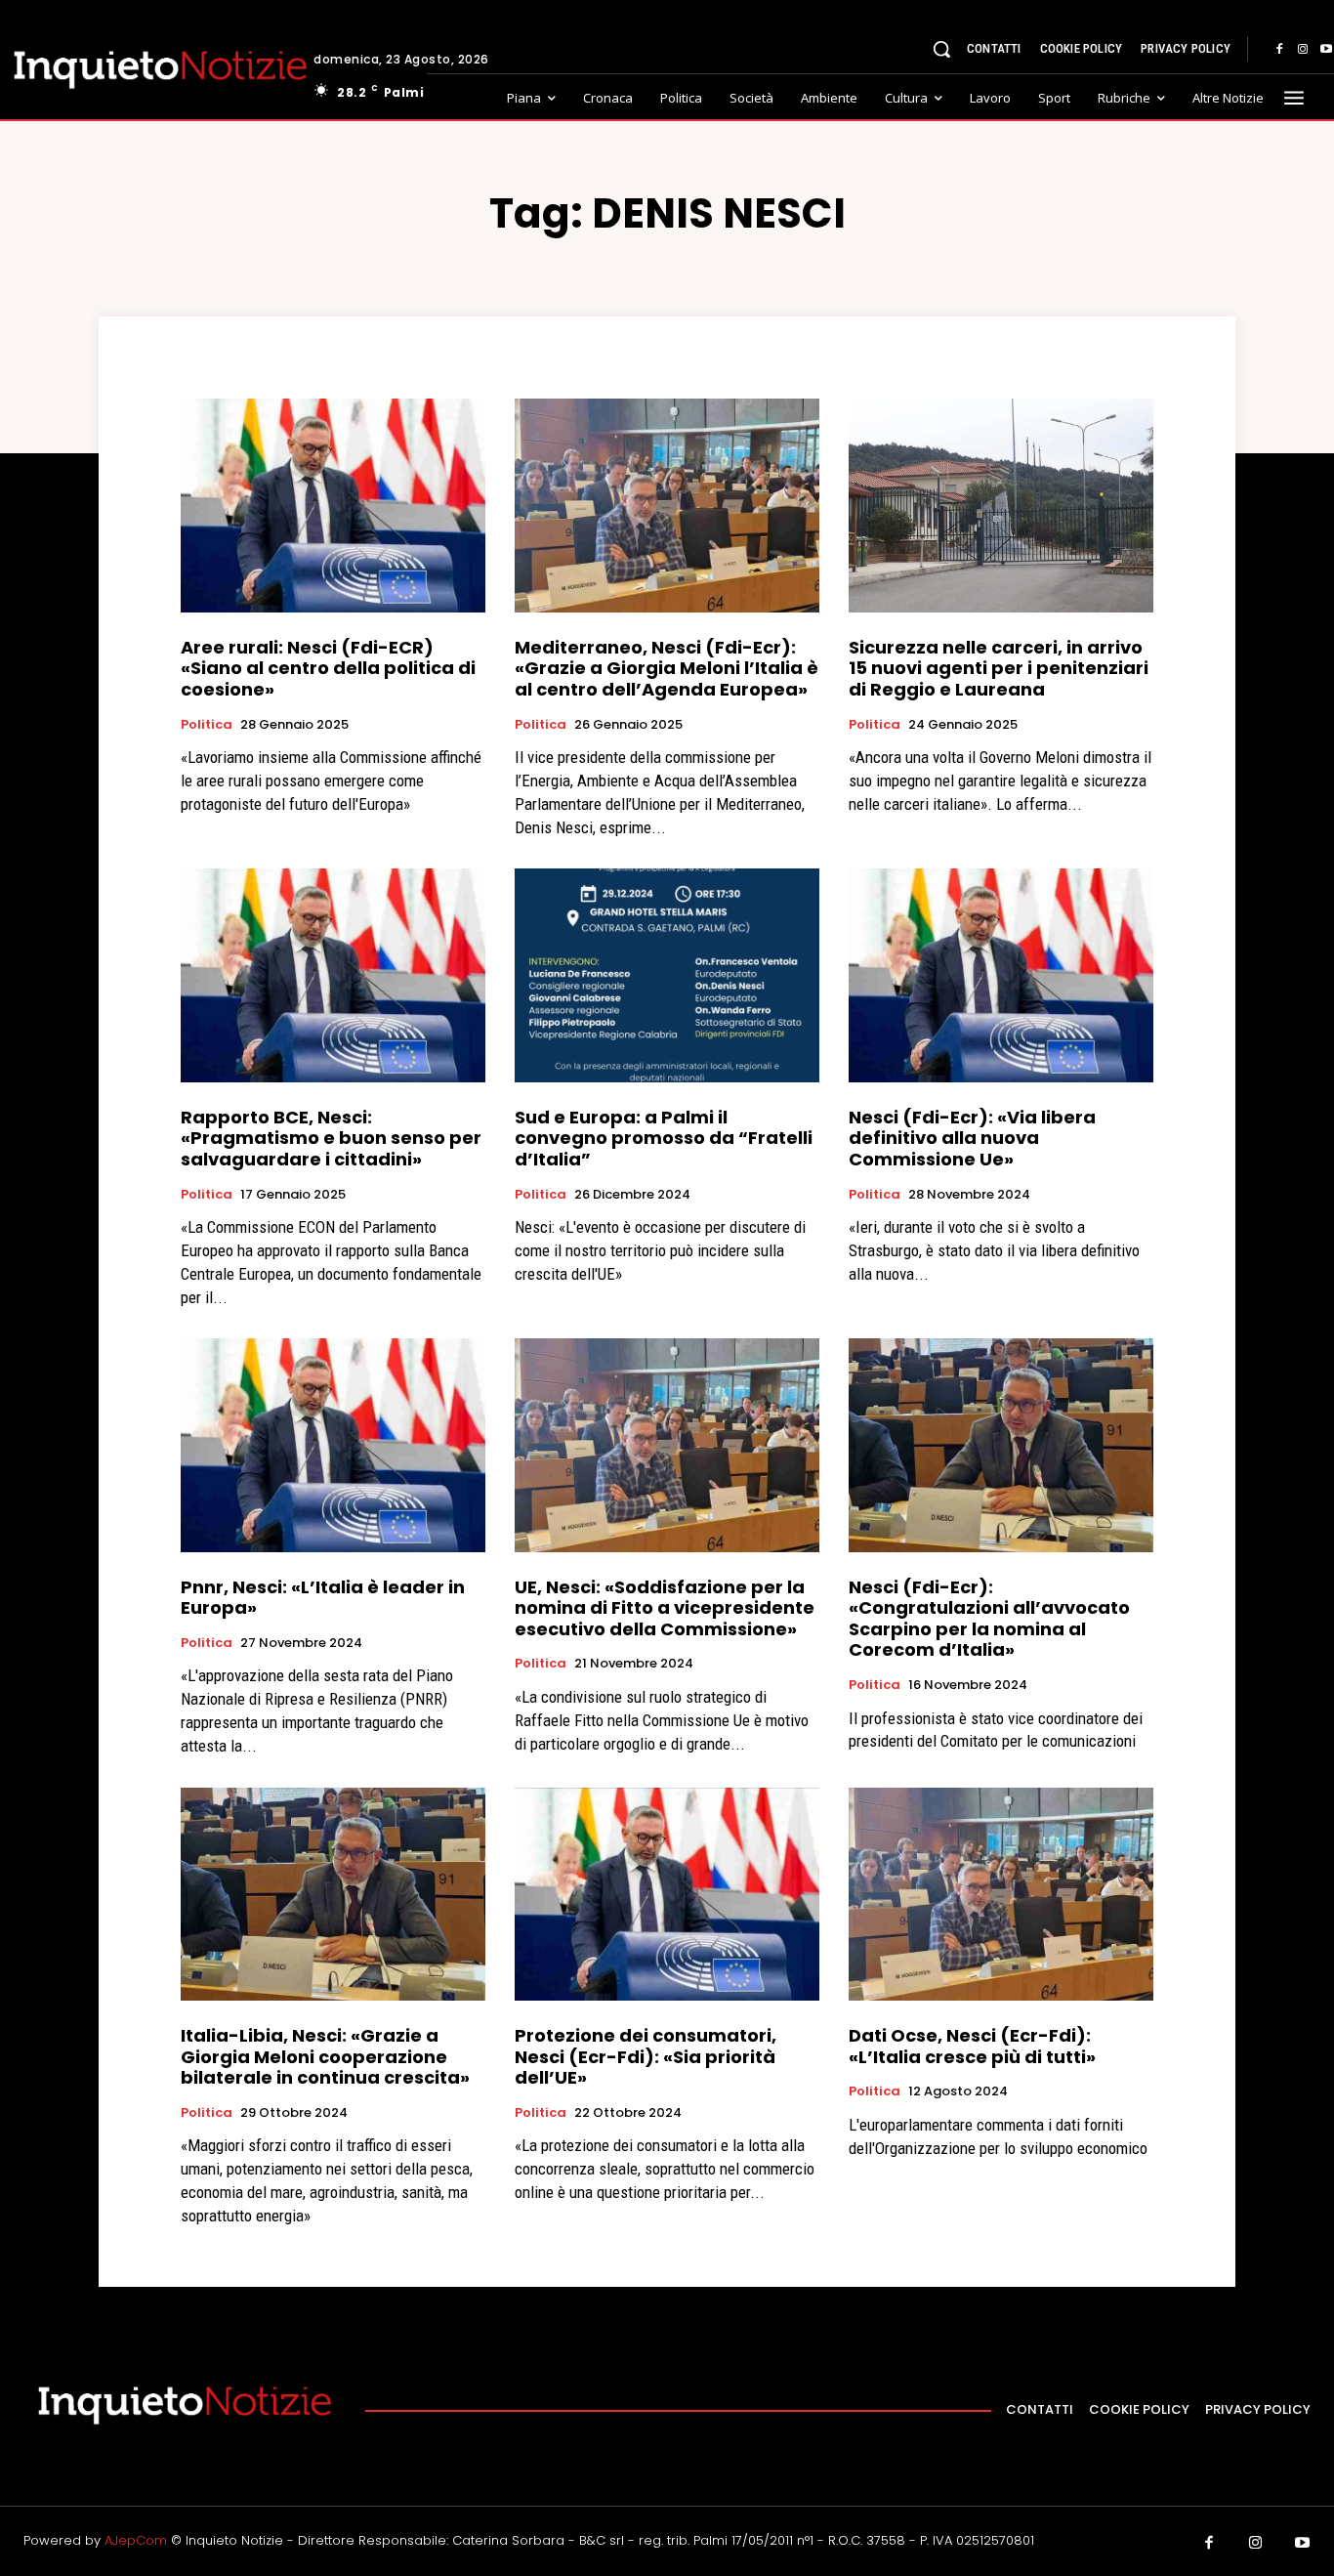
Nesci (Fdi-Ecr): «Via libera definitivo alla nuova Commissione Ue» (972, 1138)
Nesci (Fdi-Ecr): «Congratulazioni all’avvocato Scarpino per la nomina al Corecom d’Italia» (989, 1619)
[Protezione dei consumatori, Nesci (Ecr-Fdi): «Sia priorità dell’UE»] (667, 1894)
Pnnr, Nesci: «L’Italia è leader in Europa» (323, 1598)
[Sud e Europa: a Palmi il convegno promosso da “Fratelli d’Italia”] (667, 975)
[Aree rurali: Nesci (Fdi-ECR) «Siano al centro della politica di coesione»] (333, 505)
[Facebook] (1279, 50)
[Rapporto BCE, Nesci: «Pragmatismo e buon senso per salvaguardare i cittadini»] (333, 975)
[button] (941, 49)
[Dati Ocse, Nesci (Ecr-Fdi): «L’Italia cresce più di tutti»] (1001, 1894)
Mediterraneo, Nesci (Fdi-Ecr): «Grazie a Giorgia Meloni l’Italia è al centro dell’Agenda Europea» (667, 668)
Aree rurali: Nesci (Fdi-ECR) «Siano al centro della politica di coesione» (328, 668)
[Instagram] (1303, 50)
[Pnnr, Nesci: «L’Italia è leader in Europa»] (333, 1445)
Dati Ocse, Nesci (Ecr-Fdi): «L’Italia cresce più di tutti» (972, 2046)
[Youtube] (1303, 2544)
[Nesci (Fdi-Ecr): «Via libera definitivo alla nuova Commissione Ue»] (1001, 975)
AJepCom (136, 2540)
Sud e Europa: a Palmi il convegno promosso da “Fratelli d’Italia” (664, 1138)
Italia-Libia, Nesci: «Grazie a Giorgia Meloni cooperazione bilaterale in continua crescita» (325, 2056)
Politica (207, 725)
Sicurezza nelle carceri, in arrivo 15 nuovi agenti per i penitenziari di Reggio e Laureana (999, 668)
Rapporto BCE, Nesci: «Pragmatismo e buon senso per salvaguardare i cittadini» (331, 1138)
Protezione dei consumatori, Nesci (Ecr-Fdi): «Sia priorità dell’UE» (646, 2056)
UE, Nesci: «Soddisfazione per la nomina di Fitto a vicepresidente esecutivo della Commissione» (665, 1608)
